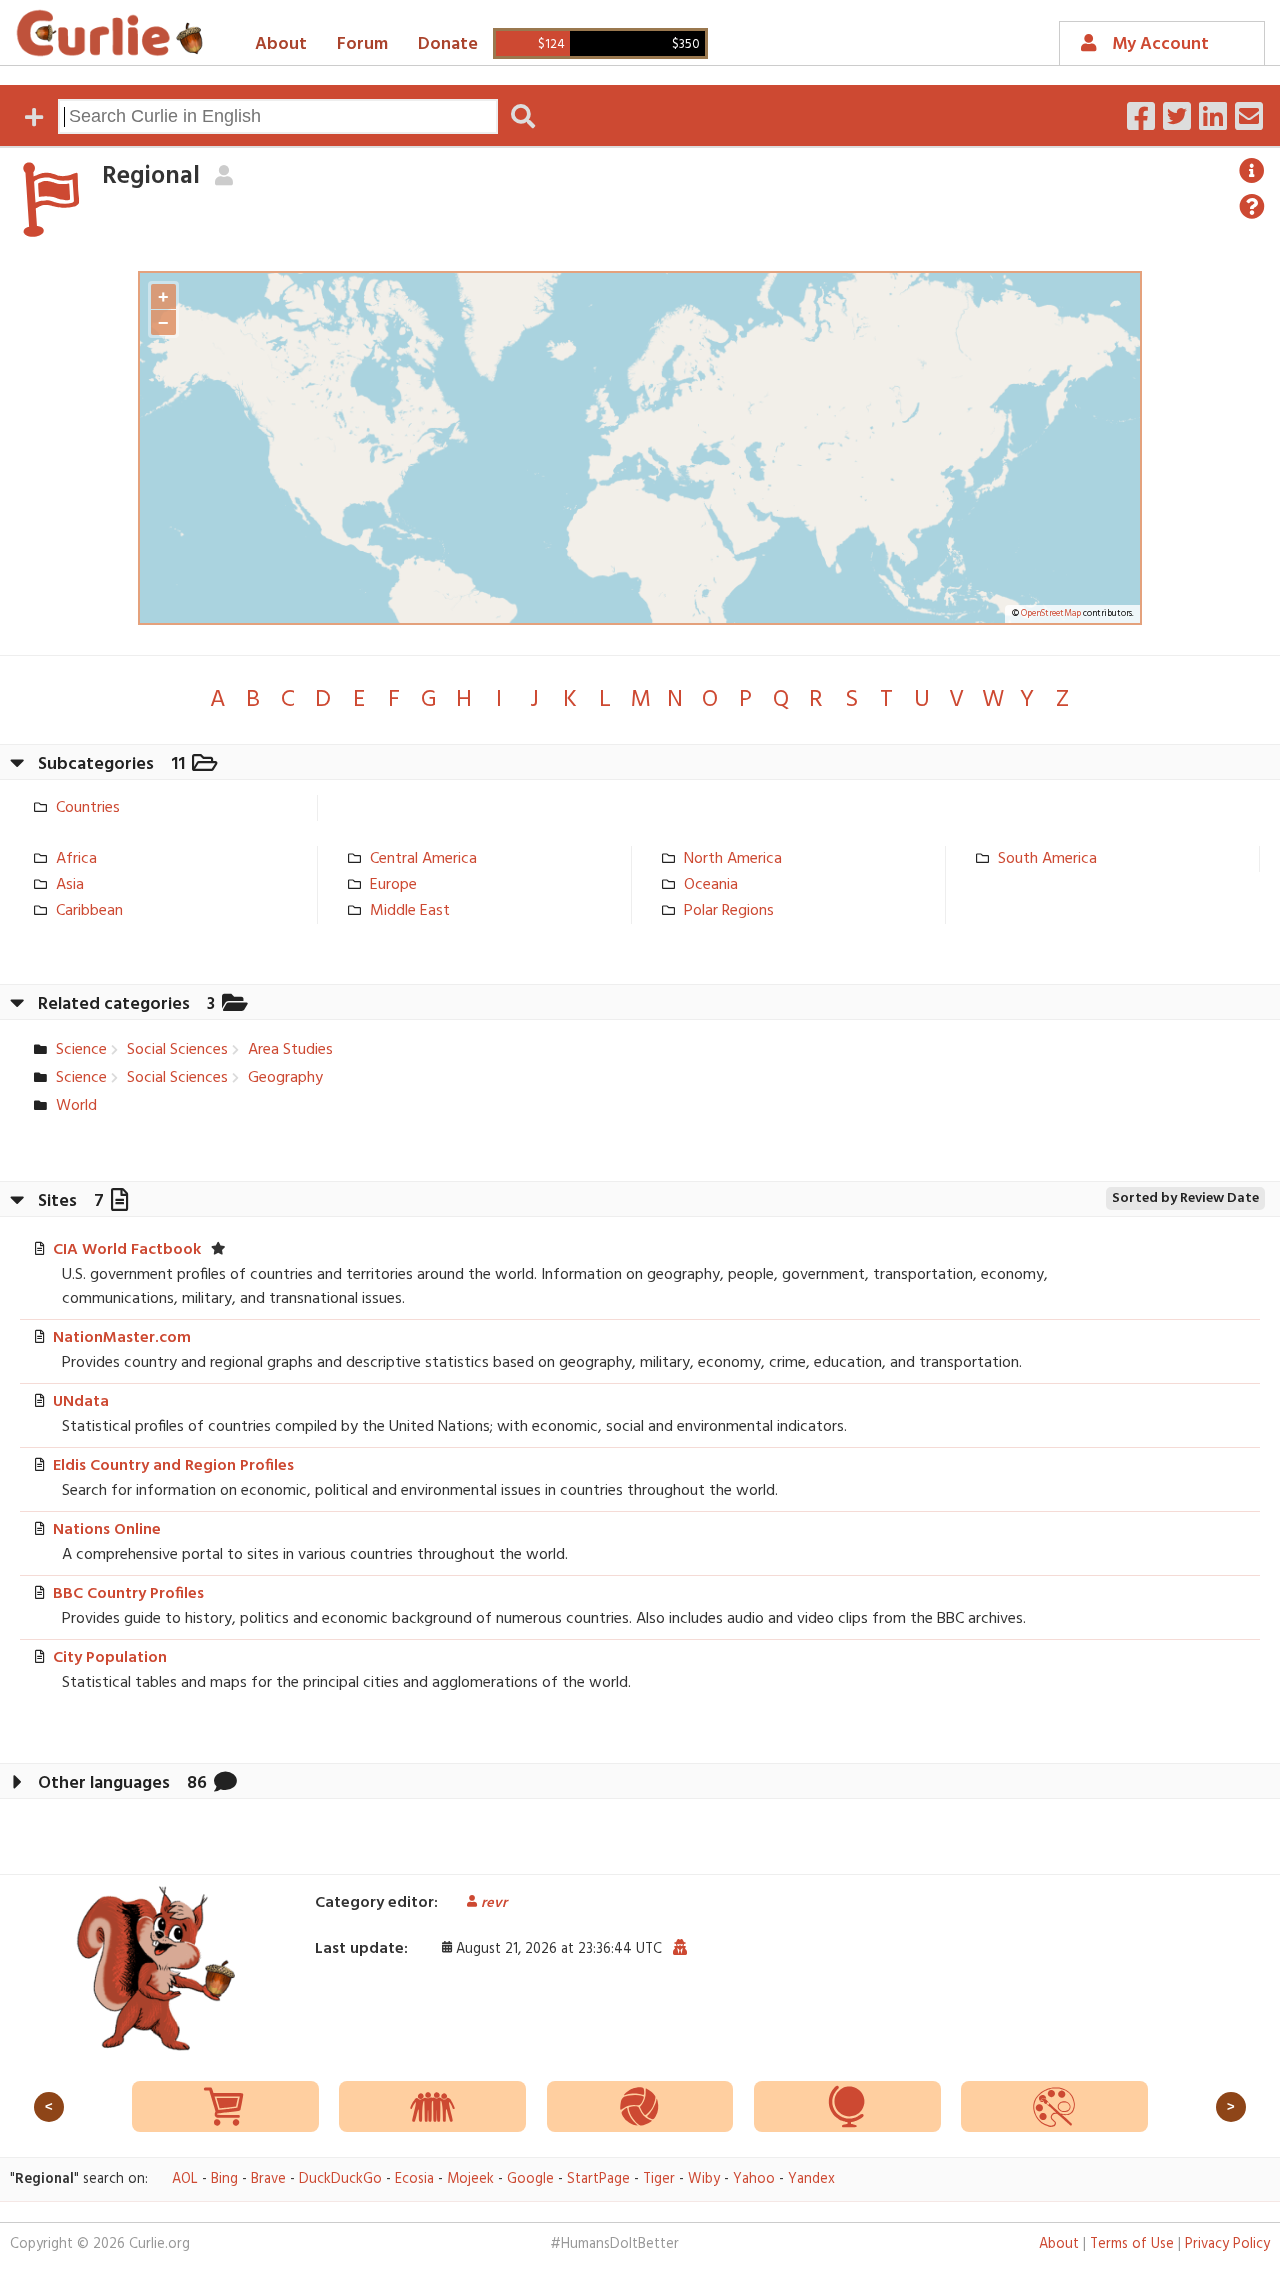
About (281, 44)
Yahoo (754, 2179)
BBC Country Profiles (128, 1594)
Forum (362, 44)
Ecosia (414, 2179)
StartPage (598, 2179)
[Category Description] (1252, 171)
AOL (185, 2179)
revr (494, 1903)
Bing (224, 2179)
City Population (110, 1658)
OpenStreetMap (1051, 614)
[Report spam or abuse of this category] (679, 1949)
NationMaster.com (122, 1338)
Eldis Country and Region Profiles (173, 1466)
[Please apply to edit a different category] (223, 176)
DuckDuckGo (340, 2179)
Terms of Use (1132, 2244)
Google (530, 2179)
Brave (268, 2179)
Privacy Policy (1227, 2244)
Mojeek (470, 2179)
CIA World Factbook (127, 1250)
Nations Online (107, 1530)
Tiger (659, 2179)
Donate (448, 44)
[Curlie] (110, 33)
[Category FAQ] (1252, 207)
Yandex (811, 2179)
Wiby (704, 2179)
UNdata (81, 1402)
